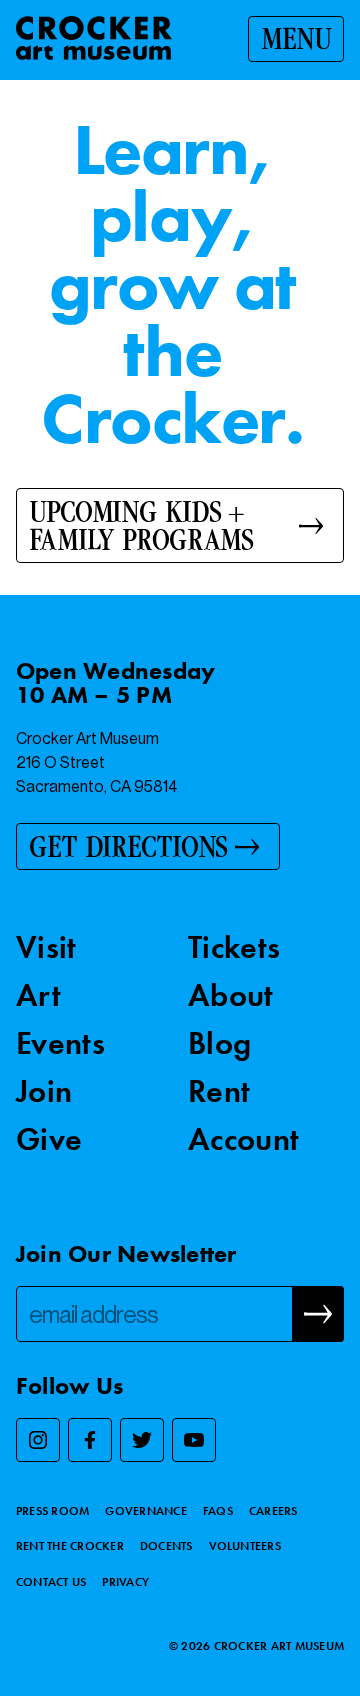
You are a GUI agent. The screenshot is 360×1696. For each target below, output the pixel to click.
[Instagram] (38, 1440)
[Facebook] (90, 1440)
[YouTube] (194, 1440)
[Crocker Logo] (94, 38)
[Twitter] (142, 1440)
